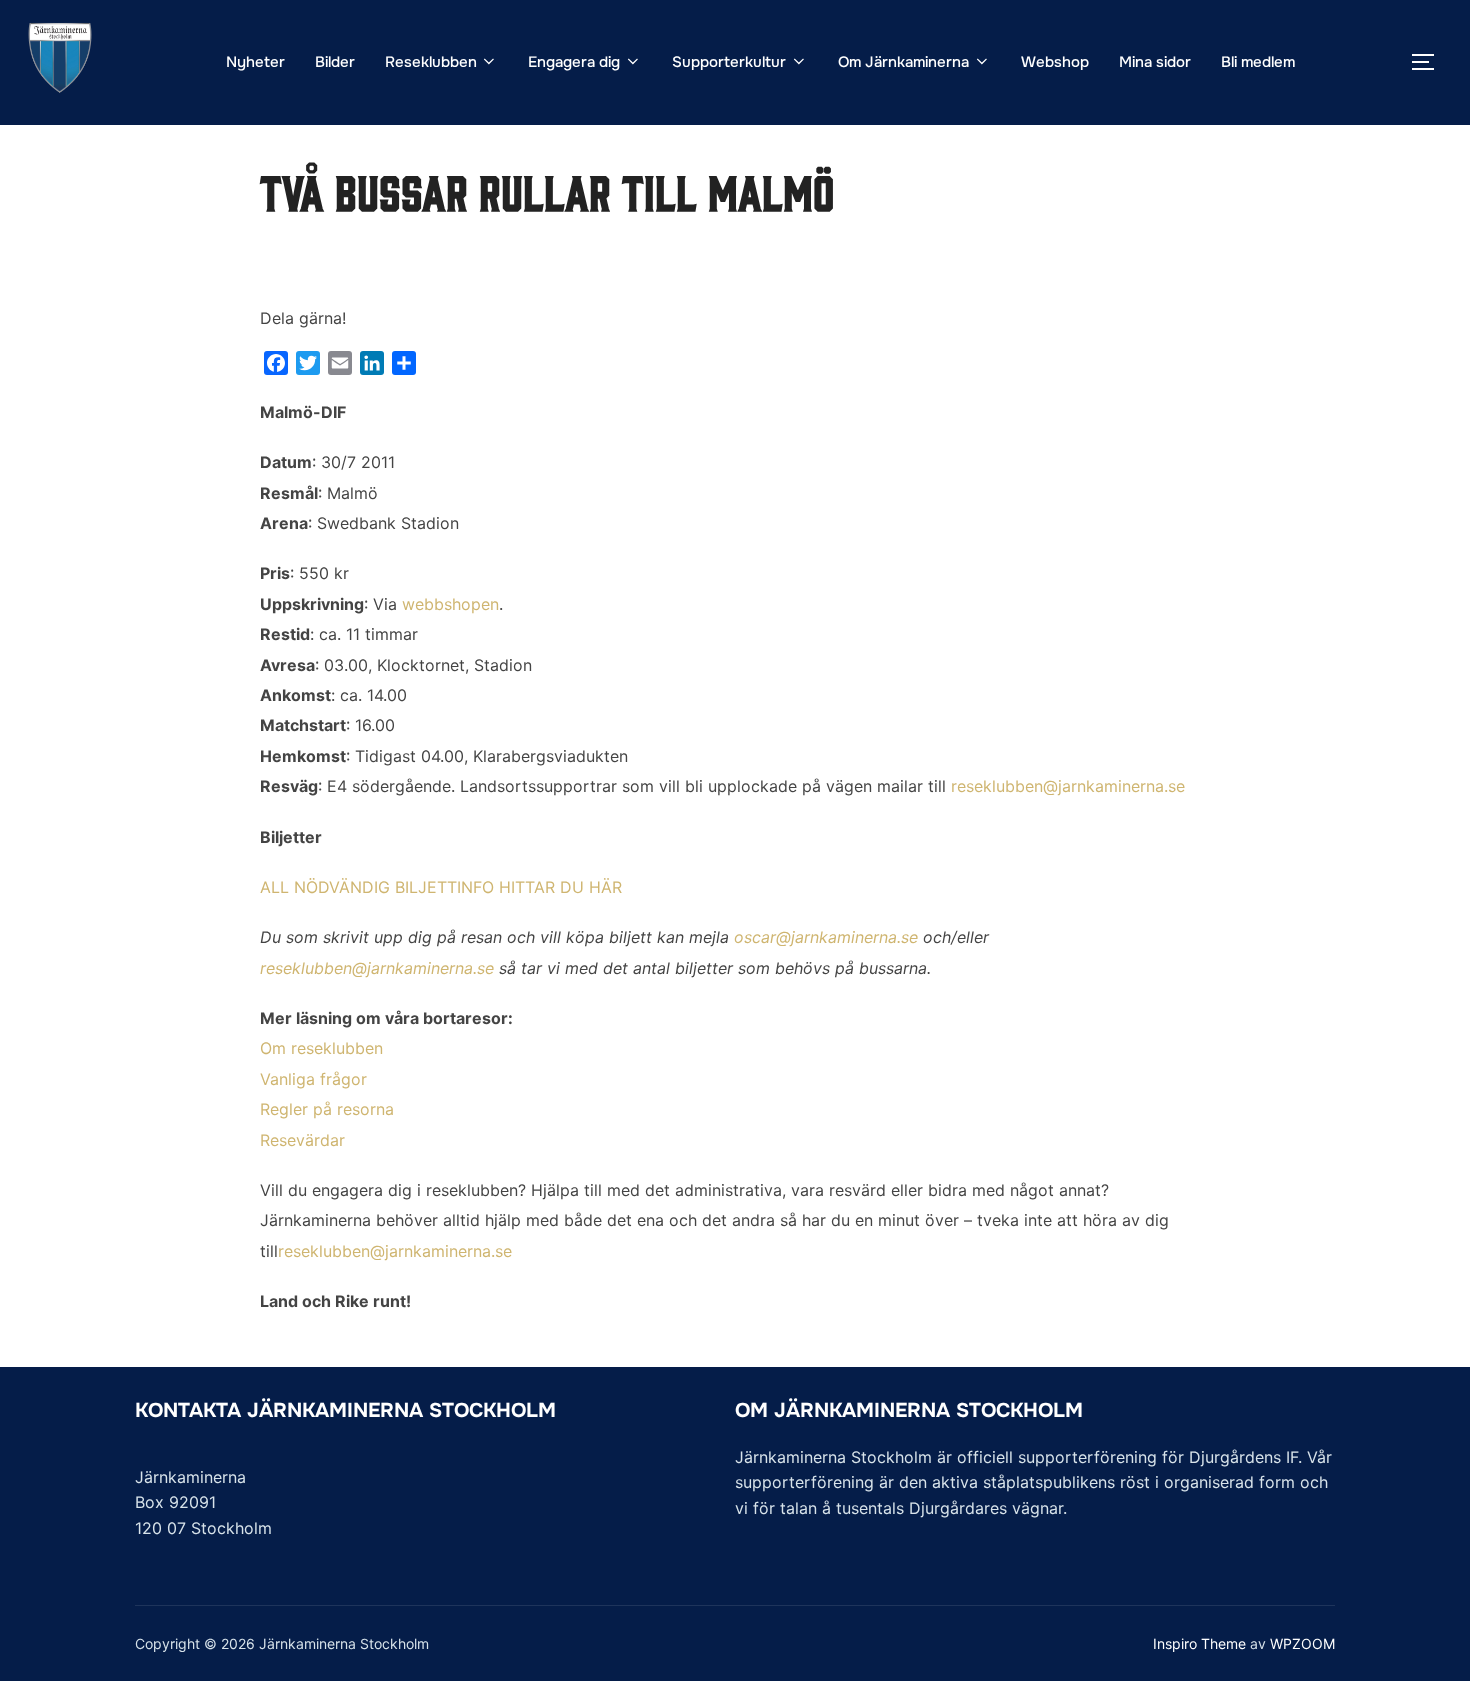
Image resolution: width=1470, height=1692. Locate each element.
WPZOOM (1302, 1643)
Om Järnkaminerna (903, 62)
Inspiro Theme (1199, 1643)
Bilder (335, 62)
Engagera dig (574, 62)
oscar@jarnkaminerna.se (826, 937)
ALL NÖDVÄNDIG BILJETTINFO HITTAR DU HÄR (441, 887)
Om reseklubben (321, 1048)
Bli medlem (1258, 62)
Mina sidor (1155, 62)
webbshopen (450, 604)
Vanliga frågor (313, 1079)
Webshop (1055, 62)
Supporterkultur (729, 62)
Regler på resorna (327, 1109)
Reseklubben (431, 62)
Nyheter (255, 62)
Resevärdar (302, 1140)
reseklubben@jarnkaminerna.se (1068, 786)
